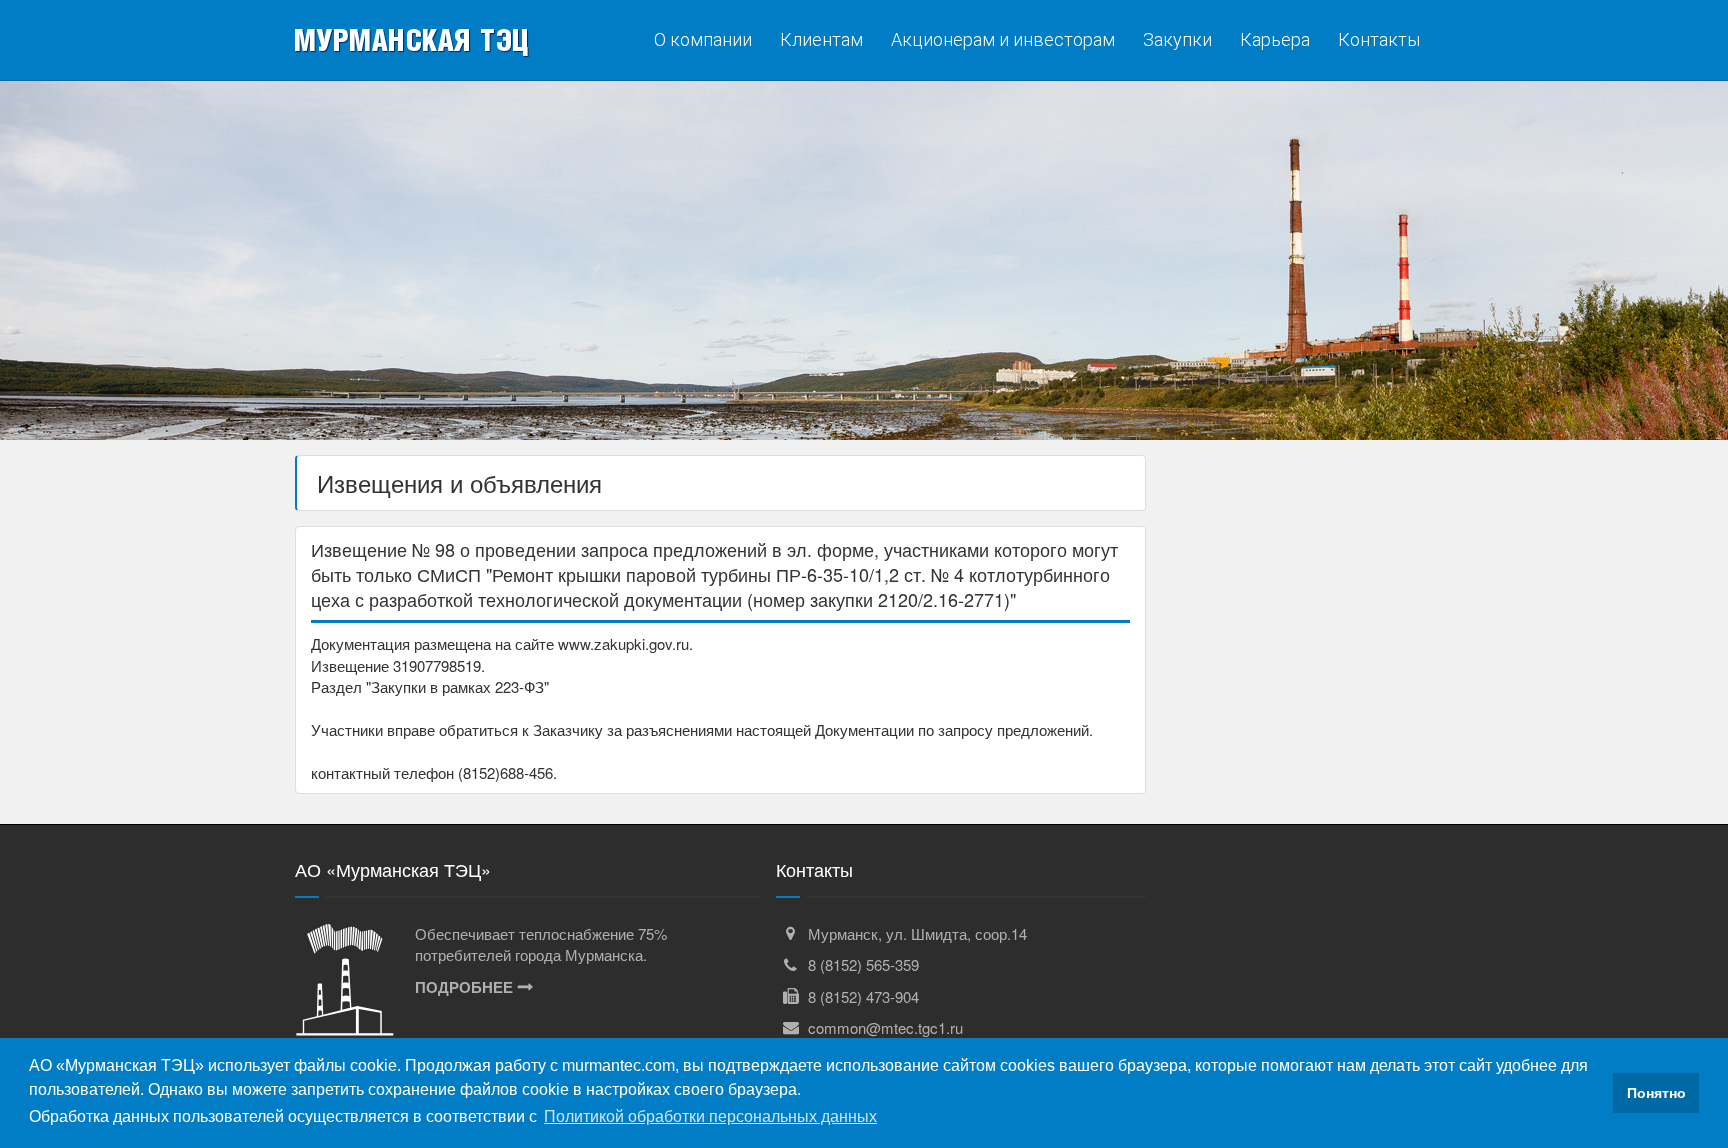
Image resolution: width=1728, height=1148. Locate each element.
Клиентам (821, 39)
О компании (703, 39)
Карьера (1275, 39)
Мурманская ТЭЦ (411, 40)
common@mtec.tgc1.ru (885, 1027)
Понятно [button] (1656, 1093)
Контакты (1379, 39)
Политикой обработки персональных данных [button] (710, 1116)
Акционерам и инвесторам (1003, 39)
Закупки (1177, 39)
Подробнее (464, 987)
